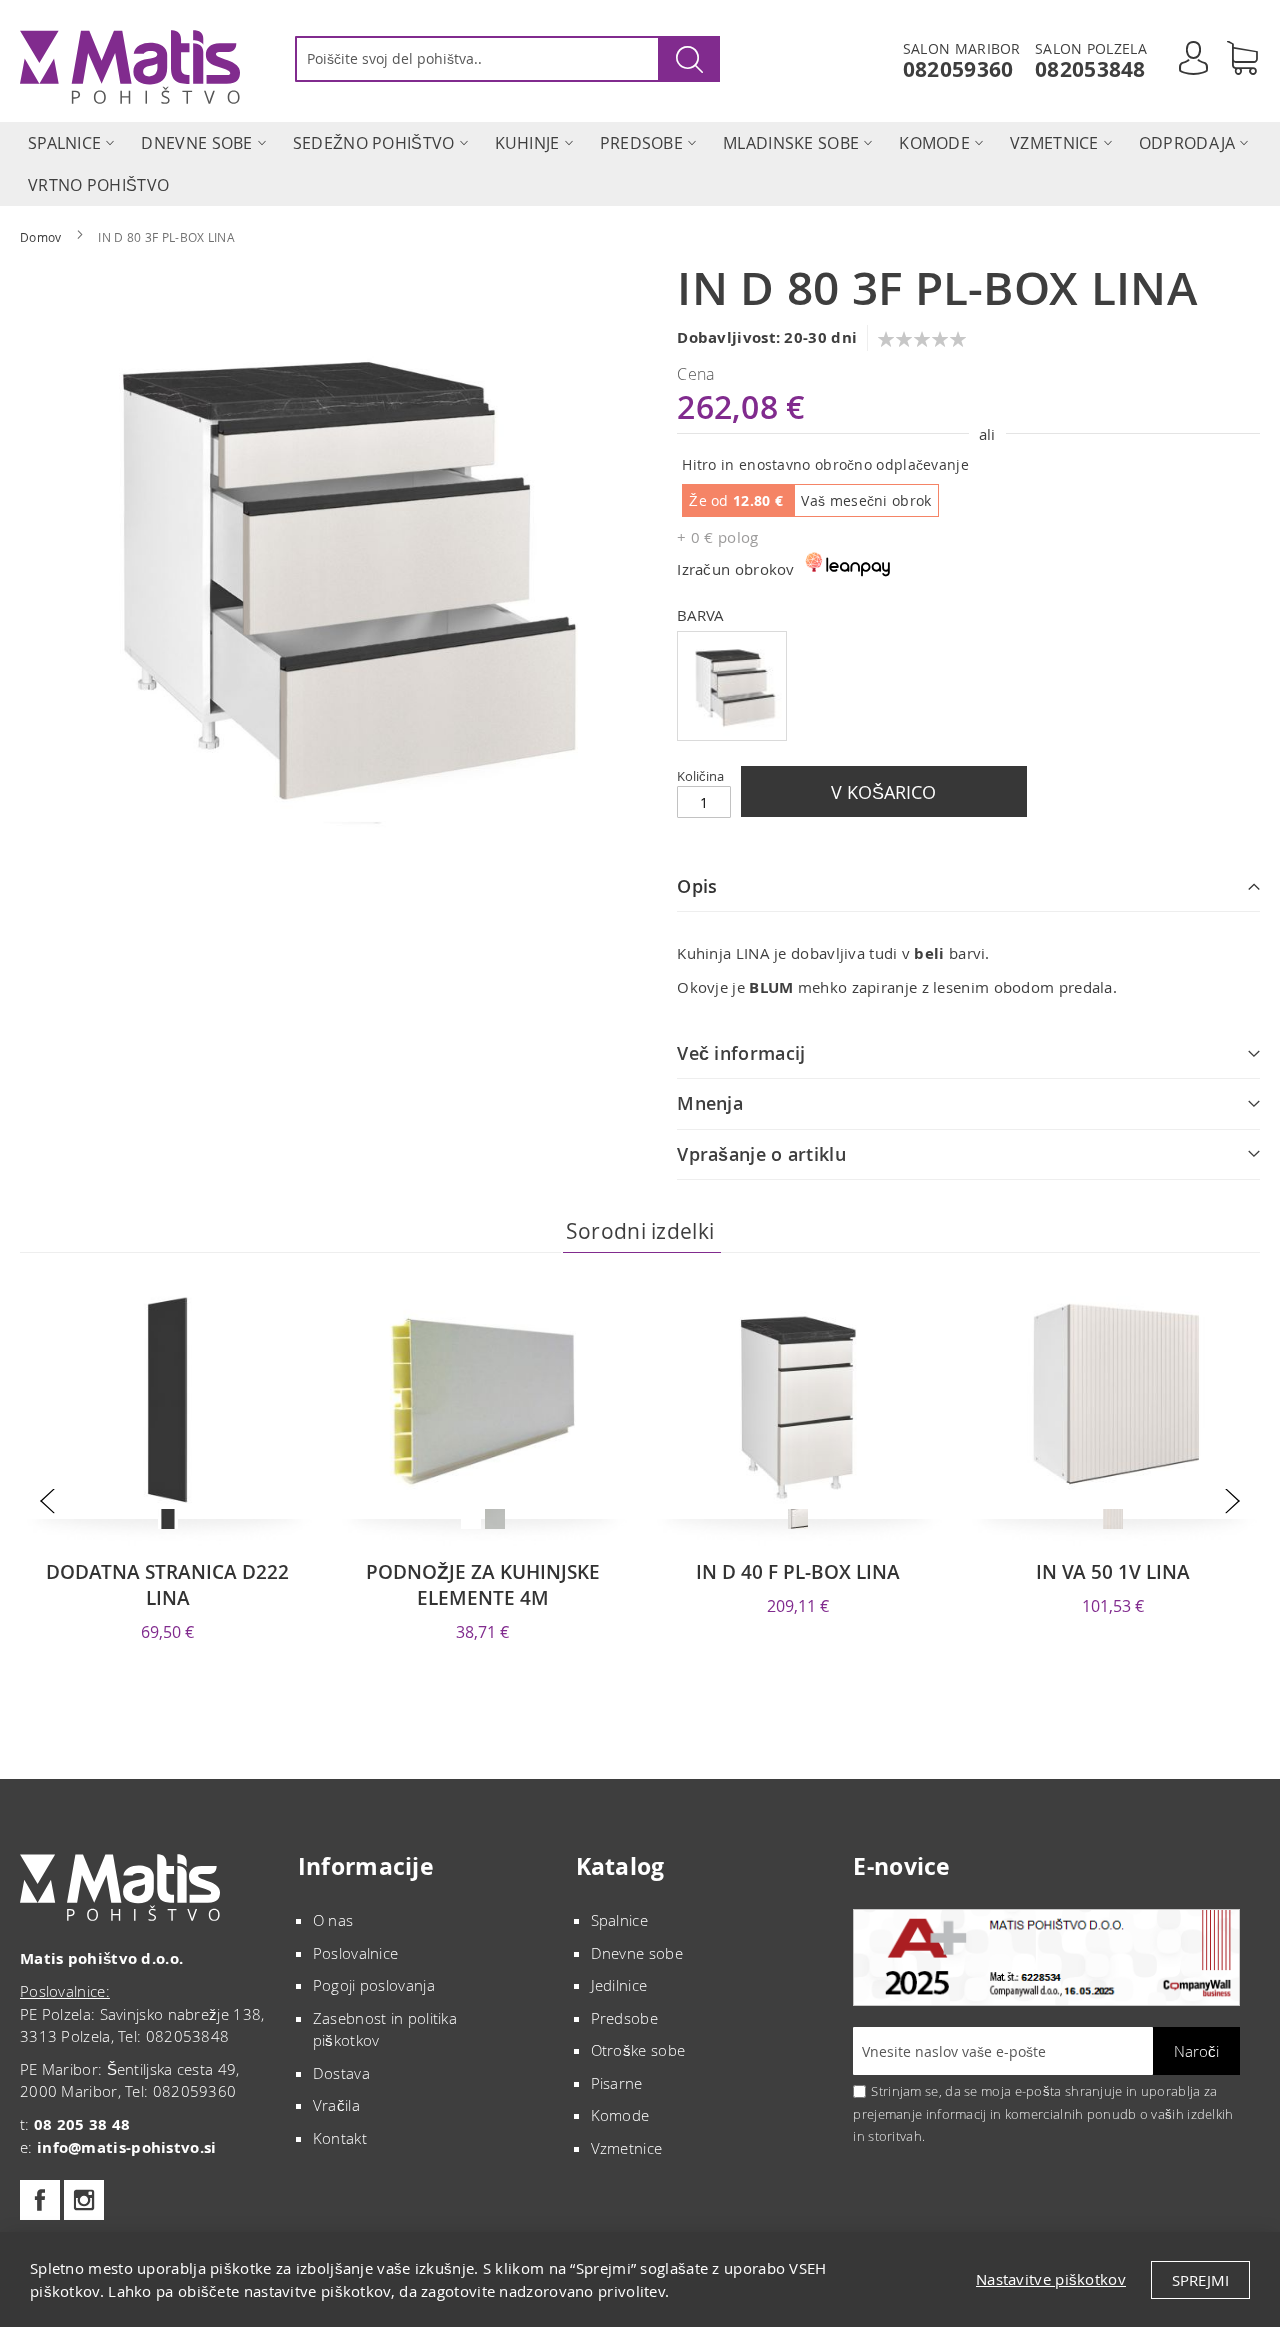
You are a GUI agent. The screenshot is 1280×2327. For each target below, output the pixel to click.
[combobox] (507, 59)
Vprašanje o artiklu (761, 1154)
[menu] (640, 164)
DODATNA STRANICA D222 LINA (167, 1585)
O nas (333, 1920)
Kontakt (340, 2138)
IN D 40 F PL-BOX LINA (798, 1572)
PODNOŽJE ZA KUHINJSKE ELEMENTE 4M (483, 1585)
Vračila (336, 2105)
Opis (697, 886)
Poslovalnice (356, 1953)
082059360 (958, 69)
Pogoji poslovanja (374, 1985)
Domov (41, 237)
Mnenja (710, 1103)
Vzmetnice (627, 2148)
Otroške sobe (638, 2050)
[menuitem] (64, 143)
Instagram (84, 2200)
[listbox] (968, 688)
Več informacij (741, 1053)
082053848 (1090, 69)
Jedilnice (619, 1985)
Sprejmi (1200, 2280)
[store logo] (130, 67)
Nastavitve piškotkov (1051, 2279)
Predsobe (624, 2018)
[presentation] (47, 1500)
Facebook (40, 2200)
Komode (620, 2115)
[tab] (968, 887)
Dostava (341, 2073)
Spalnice (619, 1920)
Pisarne (617, 2083)
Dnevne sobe (637, 1953)
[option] (732, 686)
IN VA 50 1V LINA (1113, 1572)
